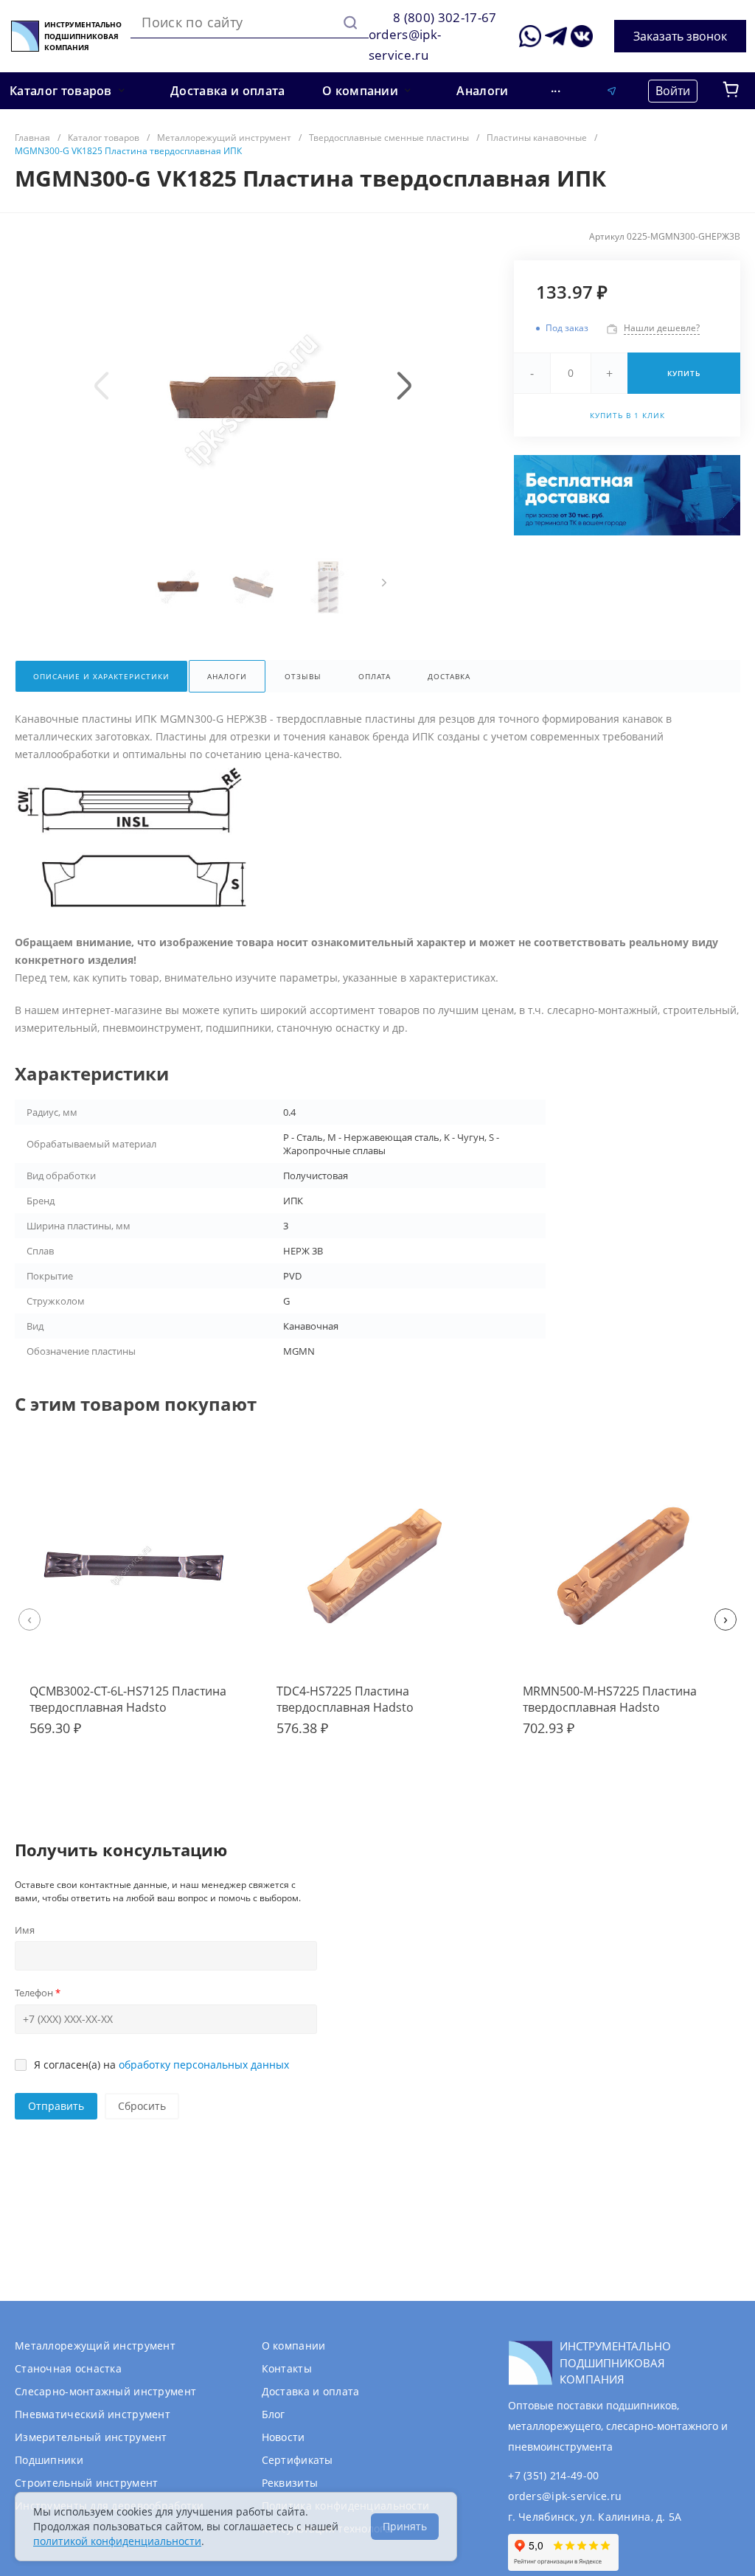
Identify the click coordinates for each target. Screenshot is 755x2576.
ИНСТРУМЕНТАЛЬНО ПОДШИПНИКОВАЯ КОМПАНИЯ (83, 36)
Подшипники (49, 2460)
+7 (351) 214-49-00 (553, 2475)
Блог (274, 2414)
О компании (294, 2346)
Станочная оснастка (68, 2368)
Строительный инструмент (86, 2483)
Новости (283, 2437)
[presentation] (102, 386)
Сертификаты (298, 2460)
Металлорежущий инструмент (95, 2346)
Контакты (287, 2368)
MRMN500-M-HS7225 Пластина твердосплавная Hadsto (610, 1699)
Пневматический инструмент (93, 2414)
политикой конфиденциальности (117, 2541)
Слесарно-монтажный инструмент (105, 2391)
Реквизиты (290, 2483)
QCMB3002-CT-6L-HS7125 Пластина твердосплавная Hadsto (128, 1699)
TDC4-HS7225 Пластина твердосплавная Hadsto (345, 1699)
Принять (405, 2526)
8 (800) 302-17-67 (445, 17)
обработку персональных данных (204, 2065)
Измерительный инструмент (91, 2437)
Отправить (56, 2106)
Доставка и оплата (311, 2391)
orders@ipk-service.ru (565, 2496)
